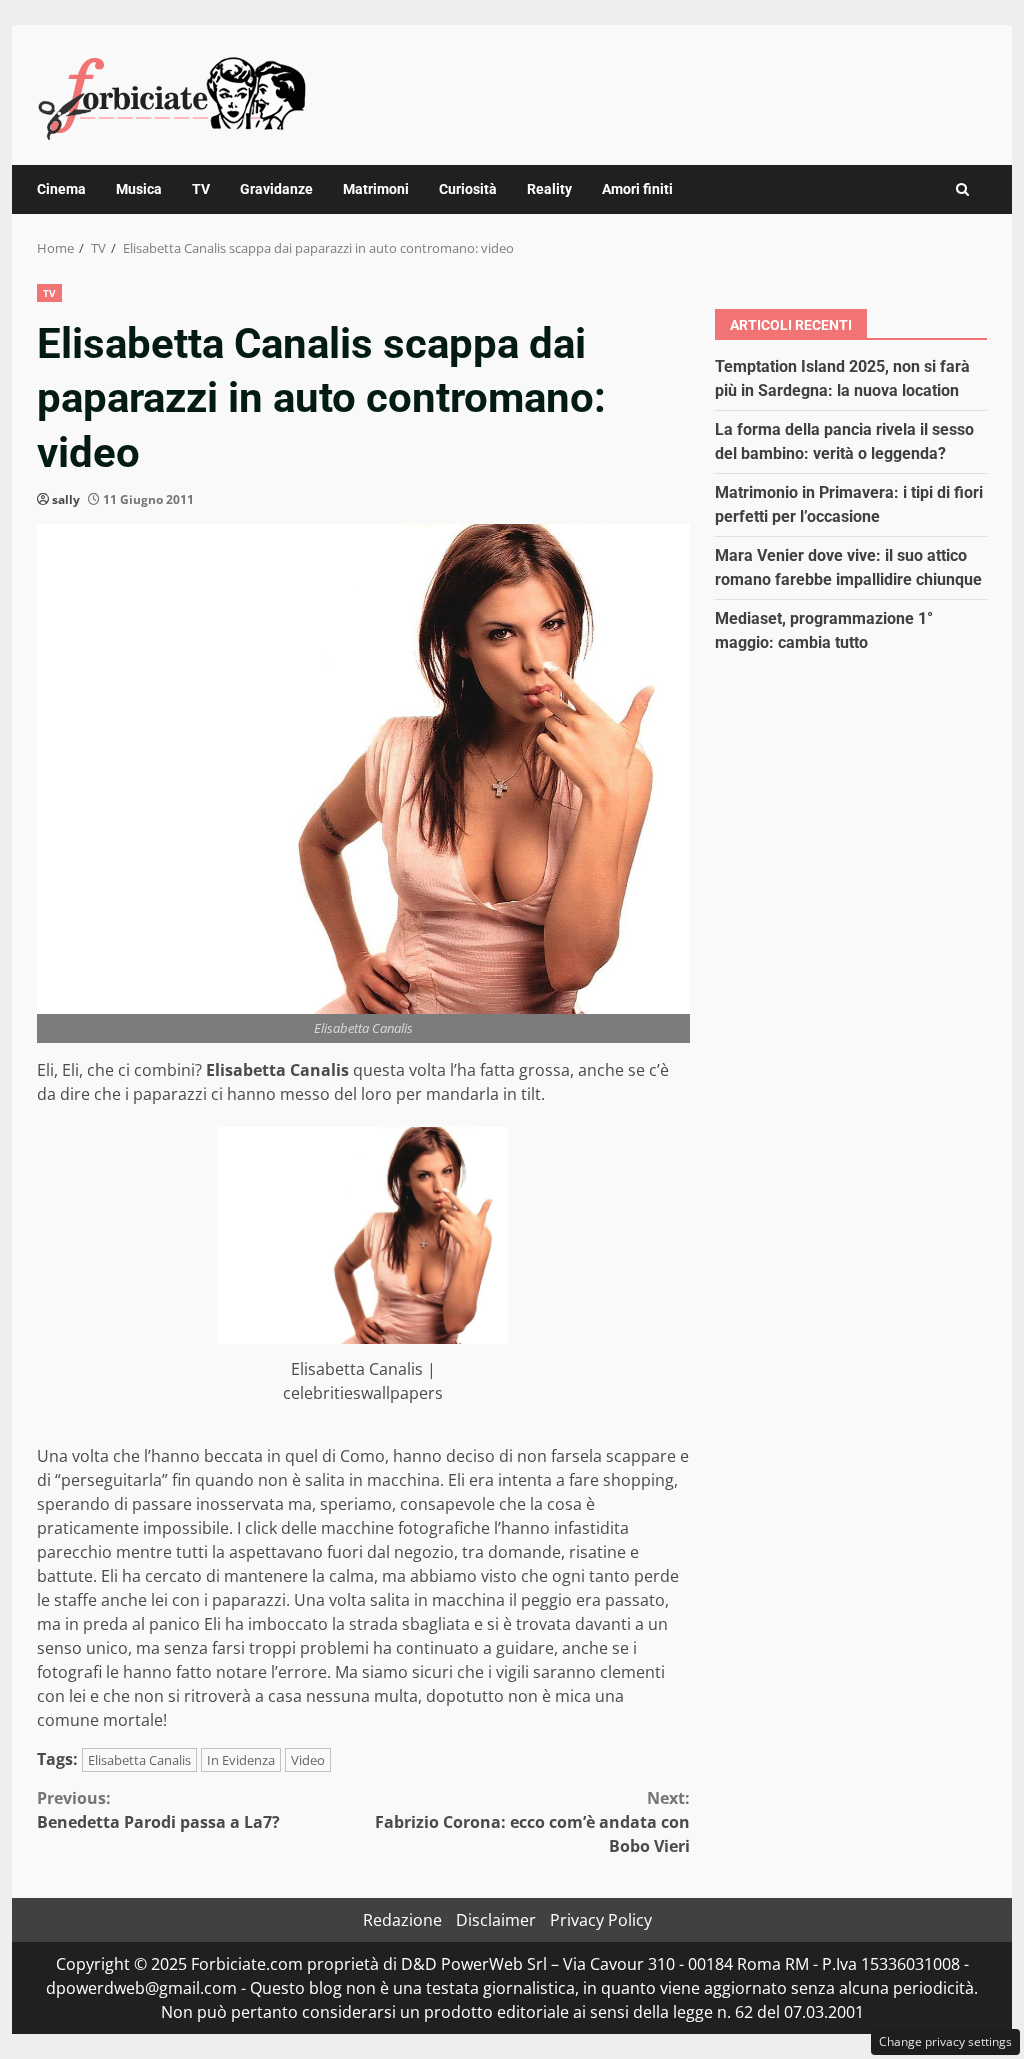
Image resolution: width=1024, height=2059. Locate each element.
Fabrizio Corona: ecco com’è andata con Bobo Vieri (532, 1822)
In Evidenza (241, 1760)
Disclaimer (496, 1920)
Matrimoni (376, 189)
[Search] (962, 189)
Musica (139, 189)
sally (66, 499)
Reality (549, 189)
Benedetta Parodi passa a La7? (158, 1810)
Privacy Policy (601, 1920)
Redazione (402, 1920)
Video (308, 1760)
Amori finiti (637, 189)
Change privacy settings (945, 2041)
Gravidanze (276, 189)
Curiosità (468, 189)
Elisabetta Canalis (139, 1760)
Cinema (61, 189)
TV (201, 189)
